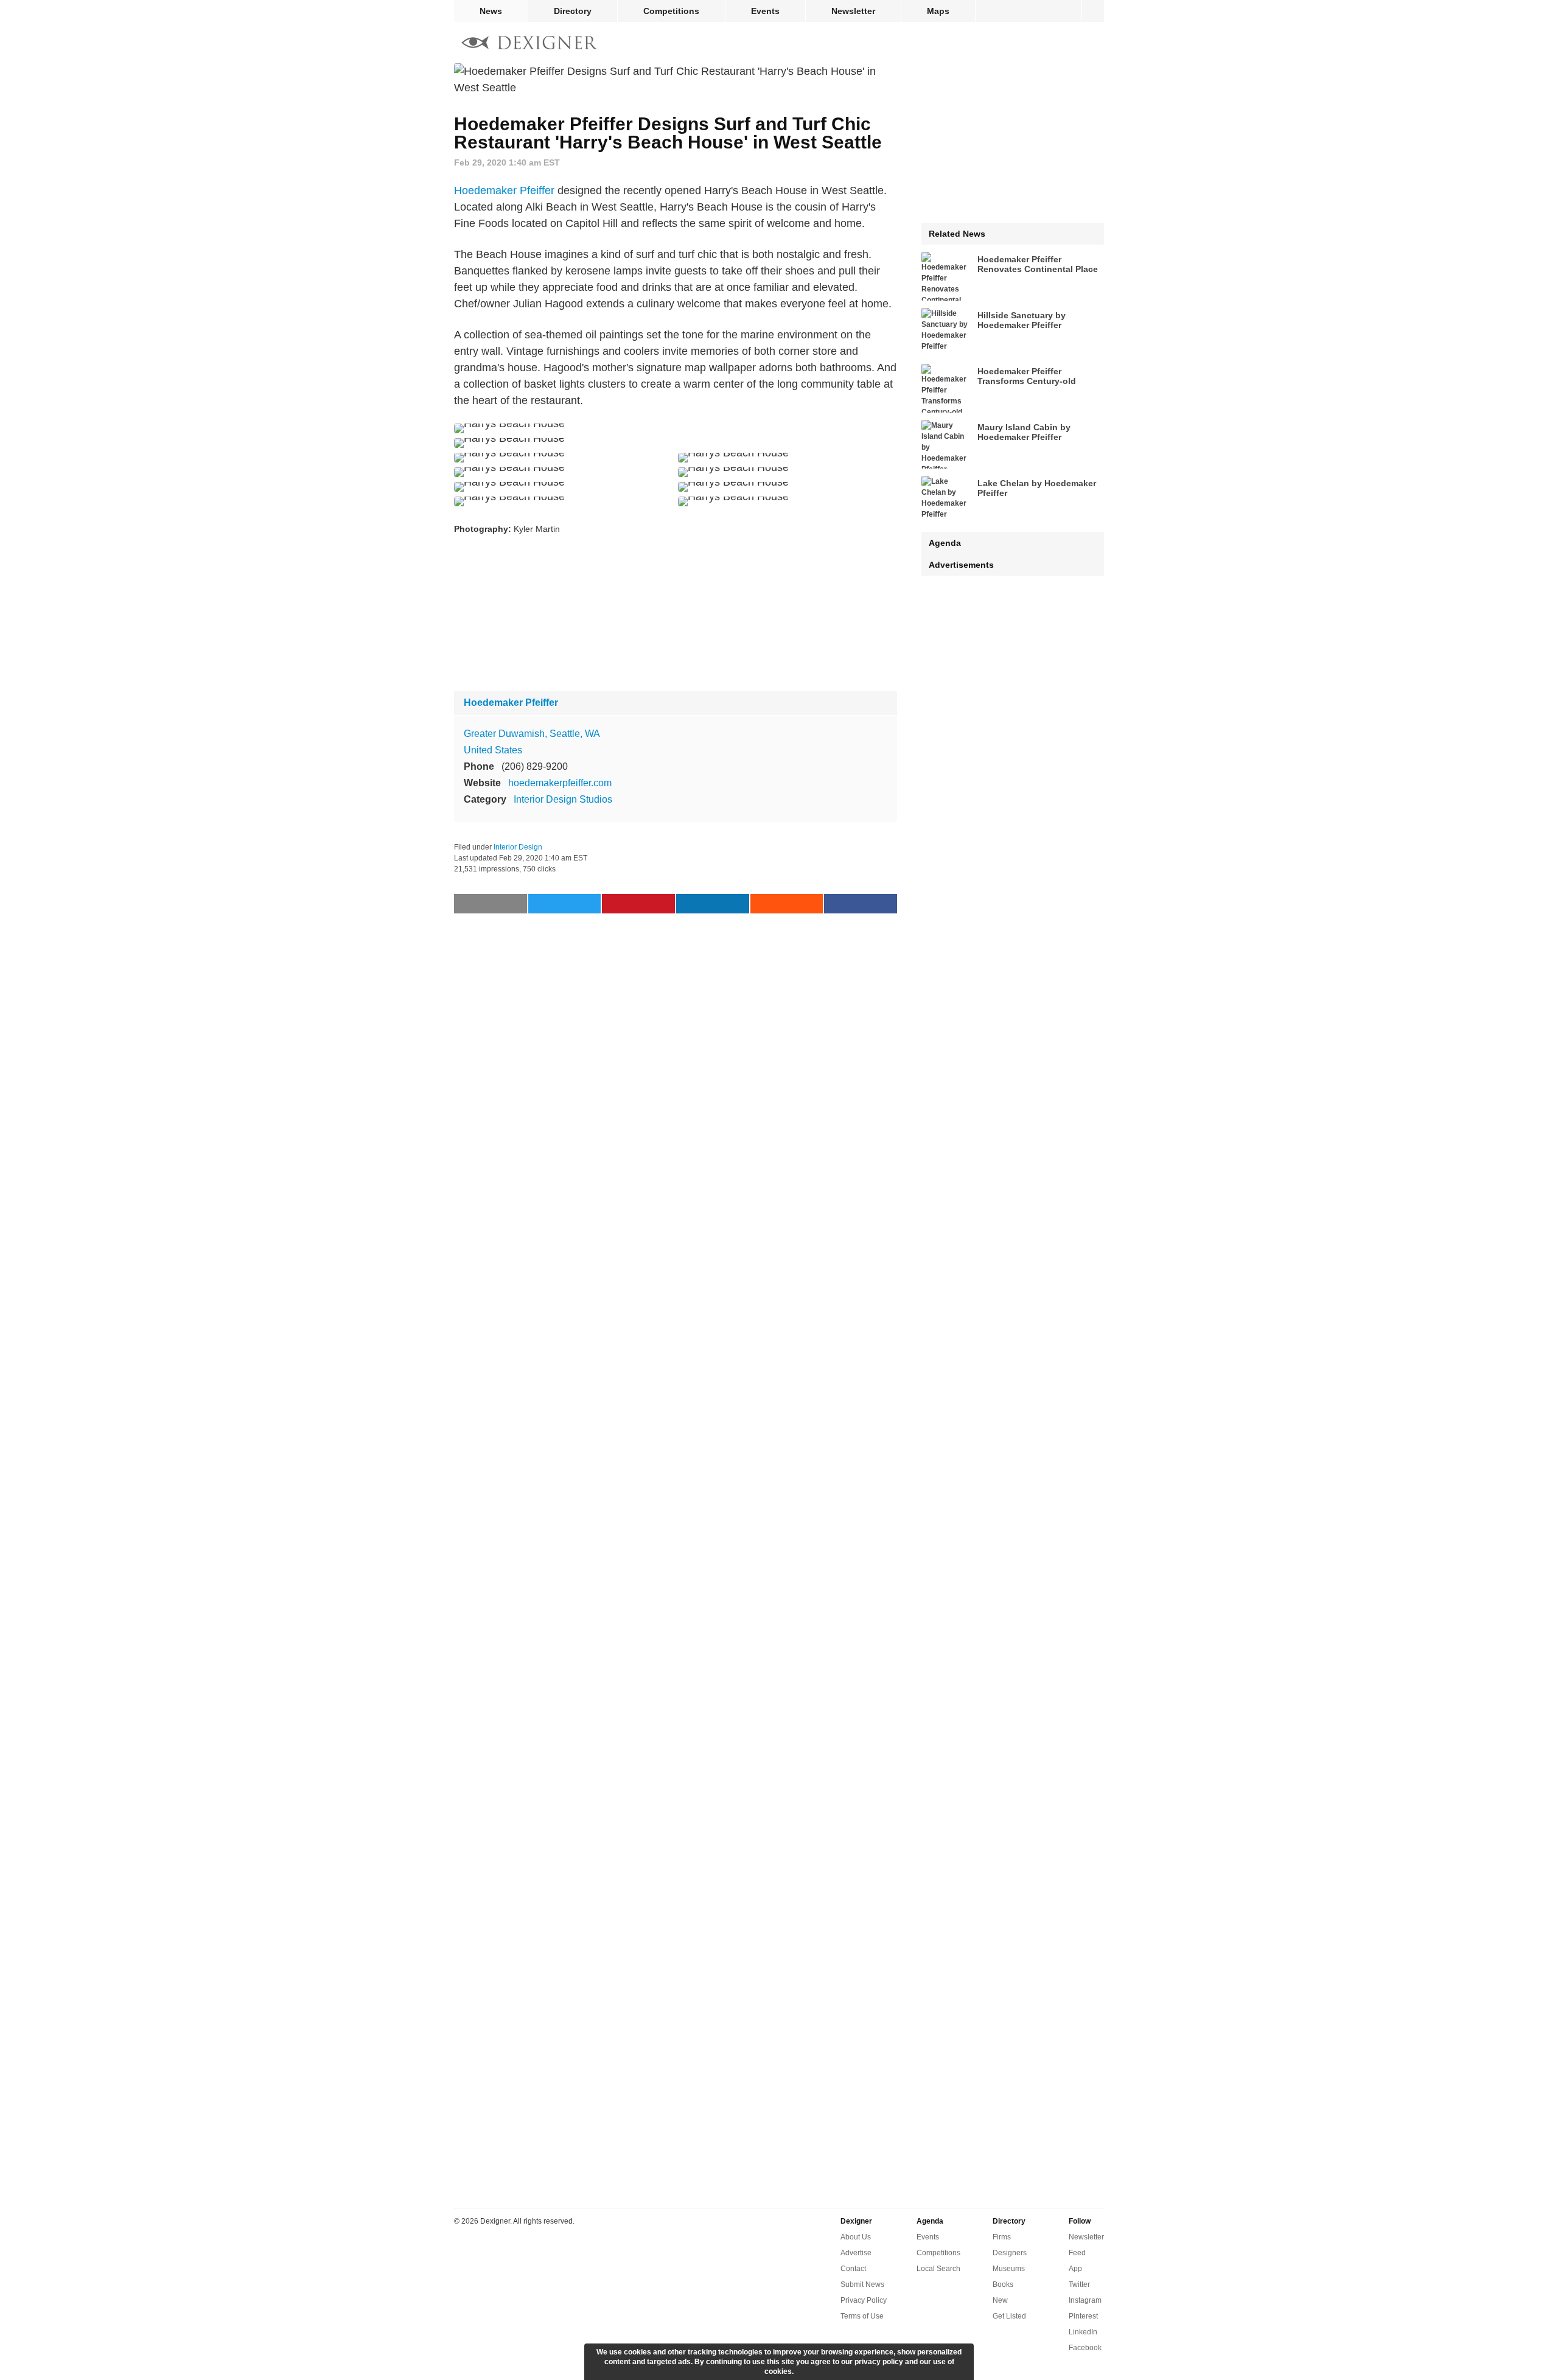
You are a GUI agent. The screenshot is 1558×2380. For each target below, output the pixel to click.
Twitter (1079, 2284)
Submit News (862, 2284)
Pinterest (1083, 2316)
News (491, 11)
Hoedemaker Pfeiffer (504, 190)
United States (493, 750)
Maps (938, 11)
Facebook (1085, 2348)
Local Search (938, 2269)
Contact (853, 2269)
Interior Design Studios (563, 799)
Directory (573, 11)
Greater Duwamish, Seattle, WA (532, 734)
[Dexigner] (529, 44)
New (1000, 2300)
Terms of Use (862, 2316)
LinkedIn (1083, 2332)
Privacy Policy (864, 2300)
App (1075, 2269)
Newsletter (853, 11)
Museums (1009, 2269)
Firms (1002, 2237)
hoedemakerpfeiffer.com (560, 783)
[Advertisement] (676, 614)
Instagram (1085, 2300)
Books (1003, 2284)
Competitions (671, 11)
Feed (1077, 2253)
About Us (856, 2237)
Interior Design (518, 847)
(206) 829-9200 (535, 766)
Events (765, 11)
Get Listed (1009, 2316)
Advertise (856, 2253)
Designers (1010, 2253)
